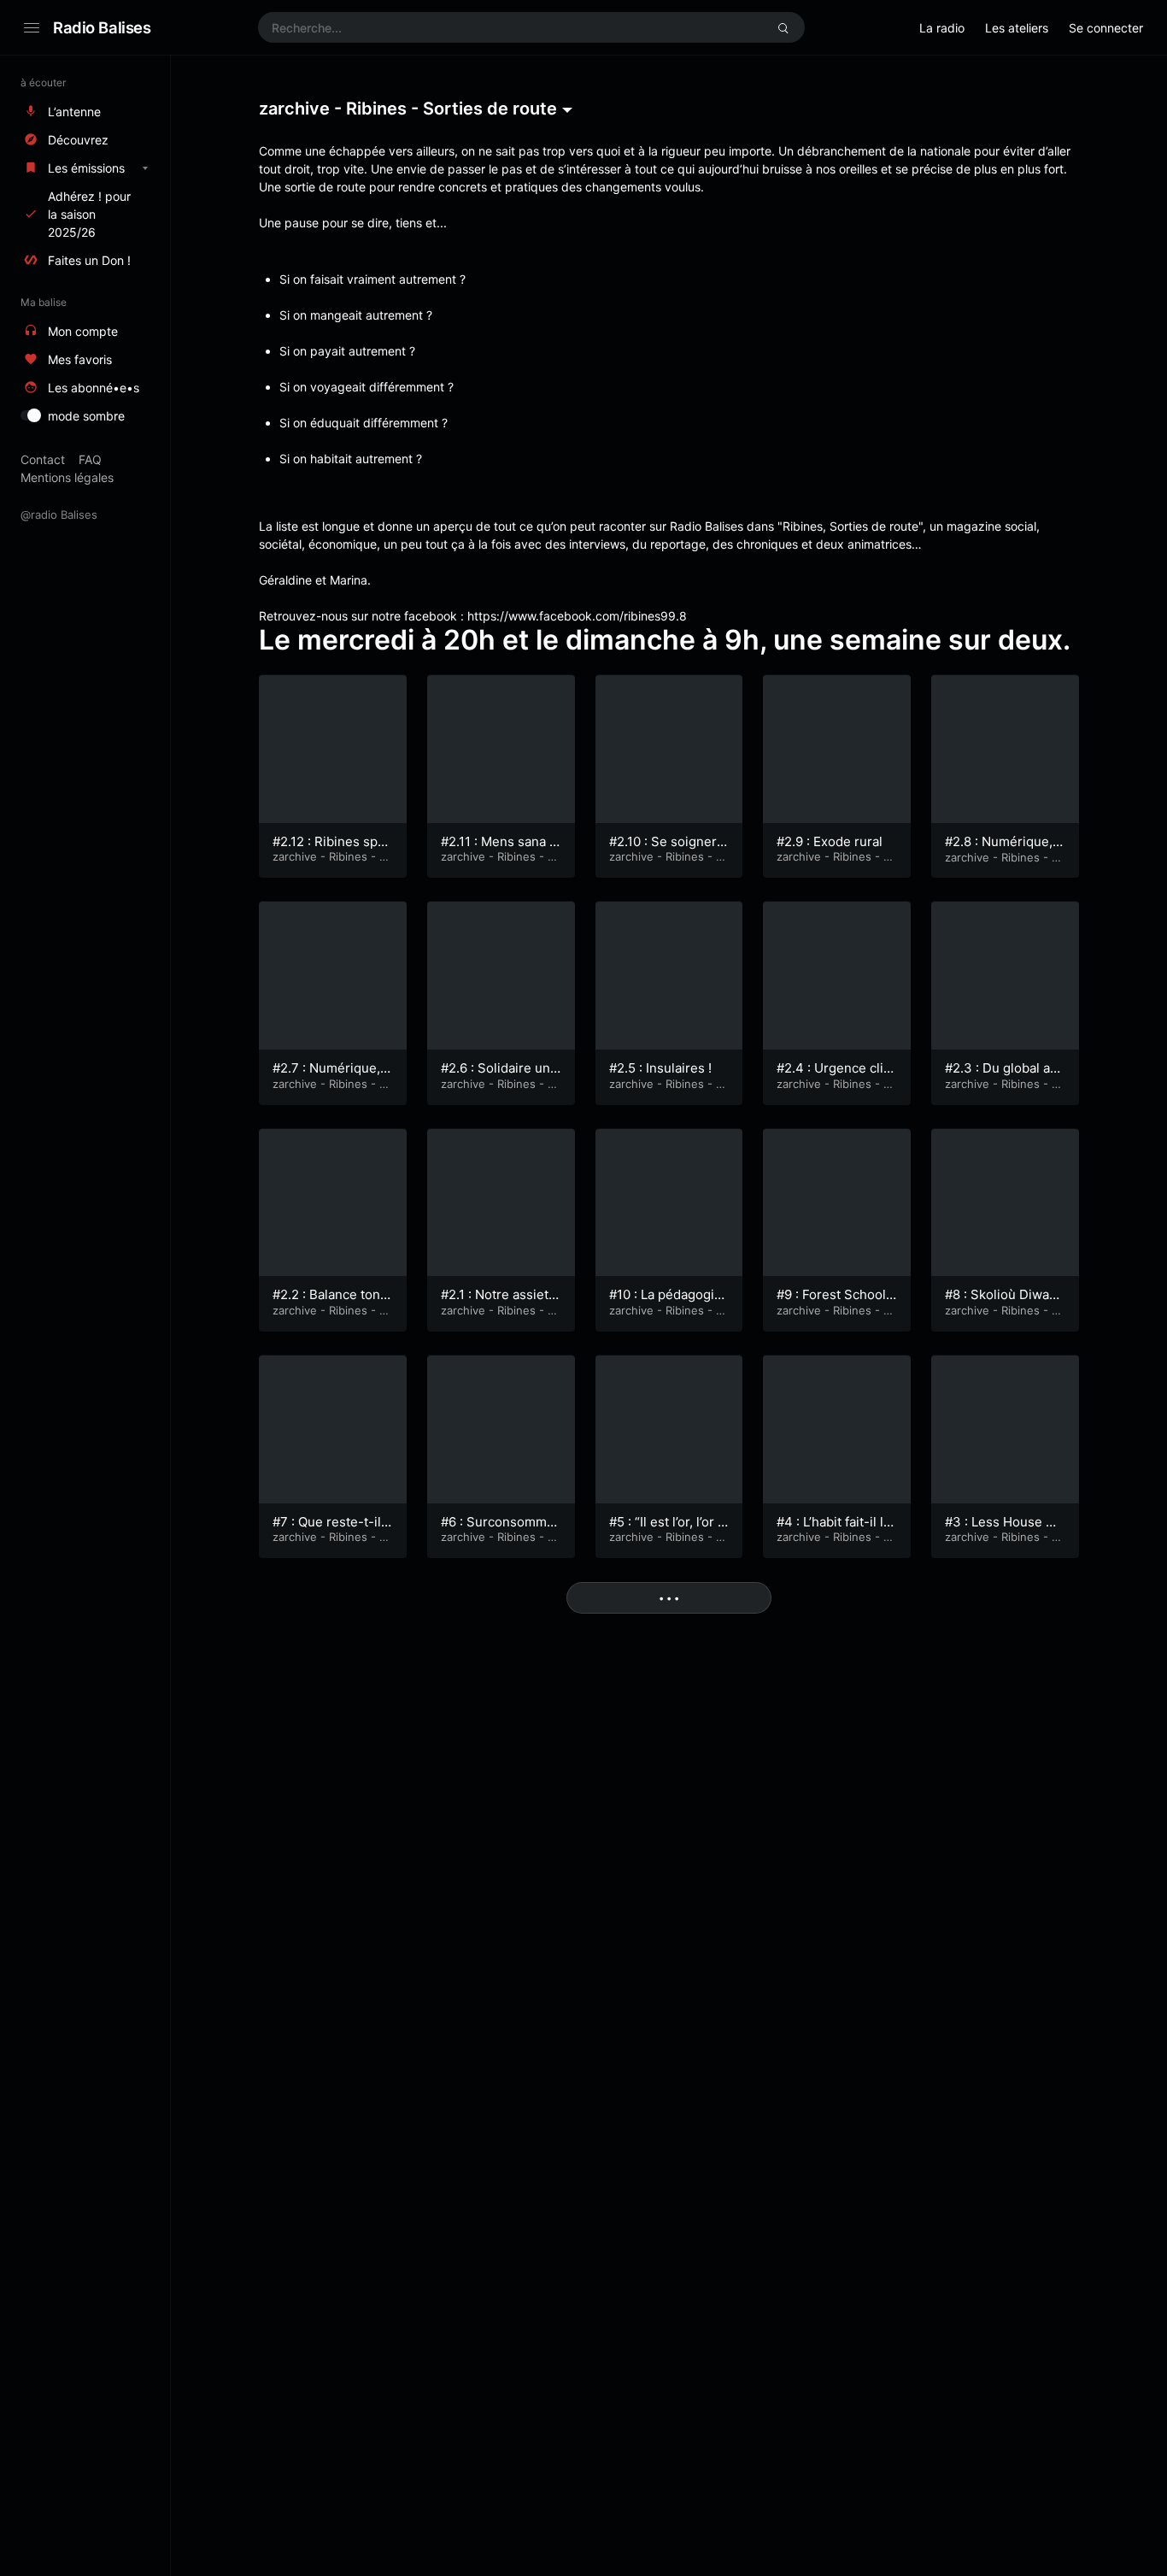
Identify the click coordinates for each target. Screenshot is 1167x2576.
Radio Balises (102, 27)
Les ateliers (1017, 28)
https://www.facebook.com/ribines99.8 (577, 616)
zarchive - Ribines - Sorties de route (329, 864)
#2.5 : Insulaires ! (660, 1068)
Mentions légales (67, 477)
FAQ (90, 459)
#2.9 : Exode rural (830, 841)
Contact (43, 459)
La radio (942, 28)
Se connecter (1106, 28)
